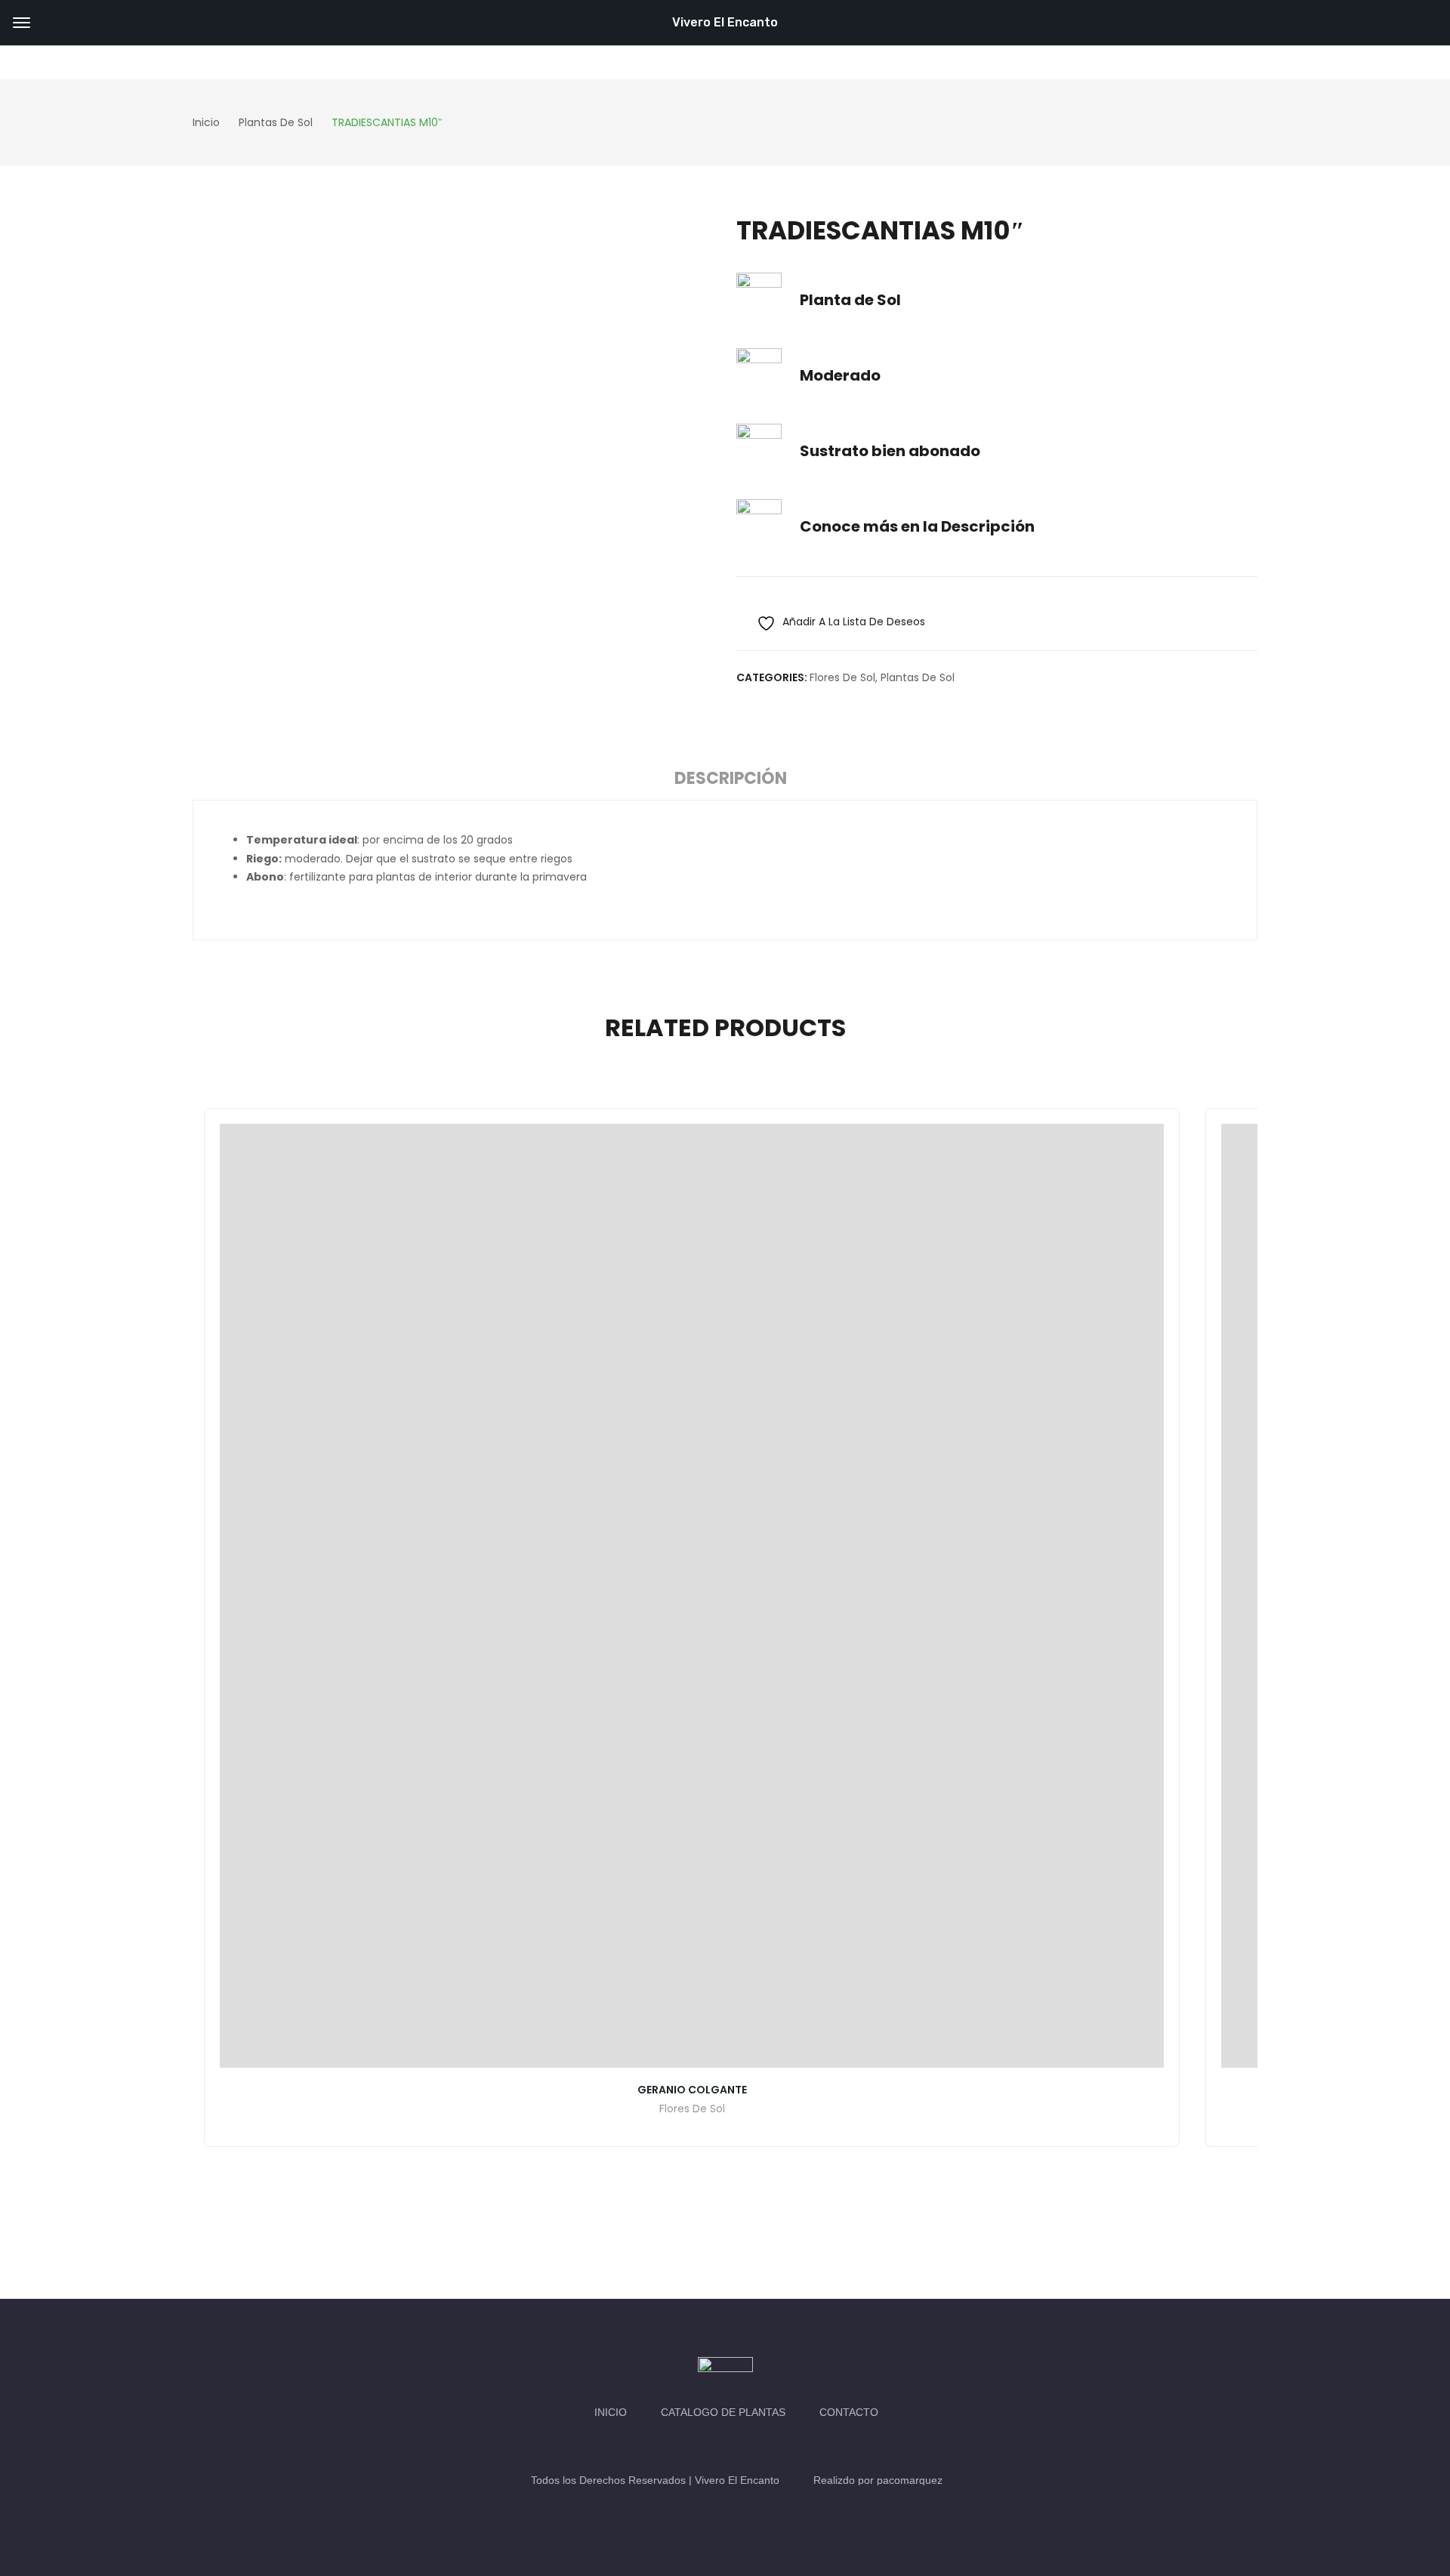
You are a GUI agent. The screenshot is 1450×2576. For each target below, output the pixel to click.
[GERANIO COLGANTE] (692, 1596)
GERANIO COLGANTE (692, 2090)
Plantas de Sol (918, 677)
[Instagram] (740, 2446)
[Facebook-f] (710, 2446)
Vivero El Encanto (725, 22)
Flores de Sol (842, 677)
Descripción (731, 778)
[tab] (731, 781)
